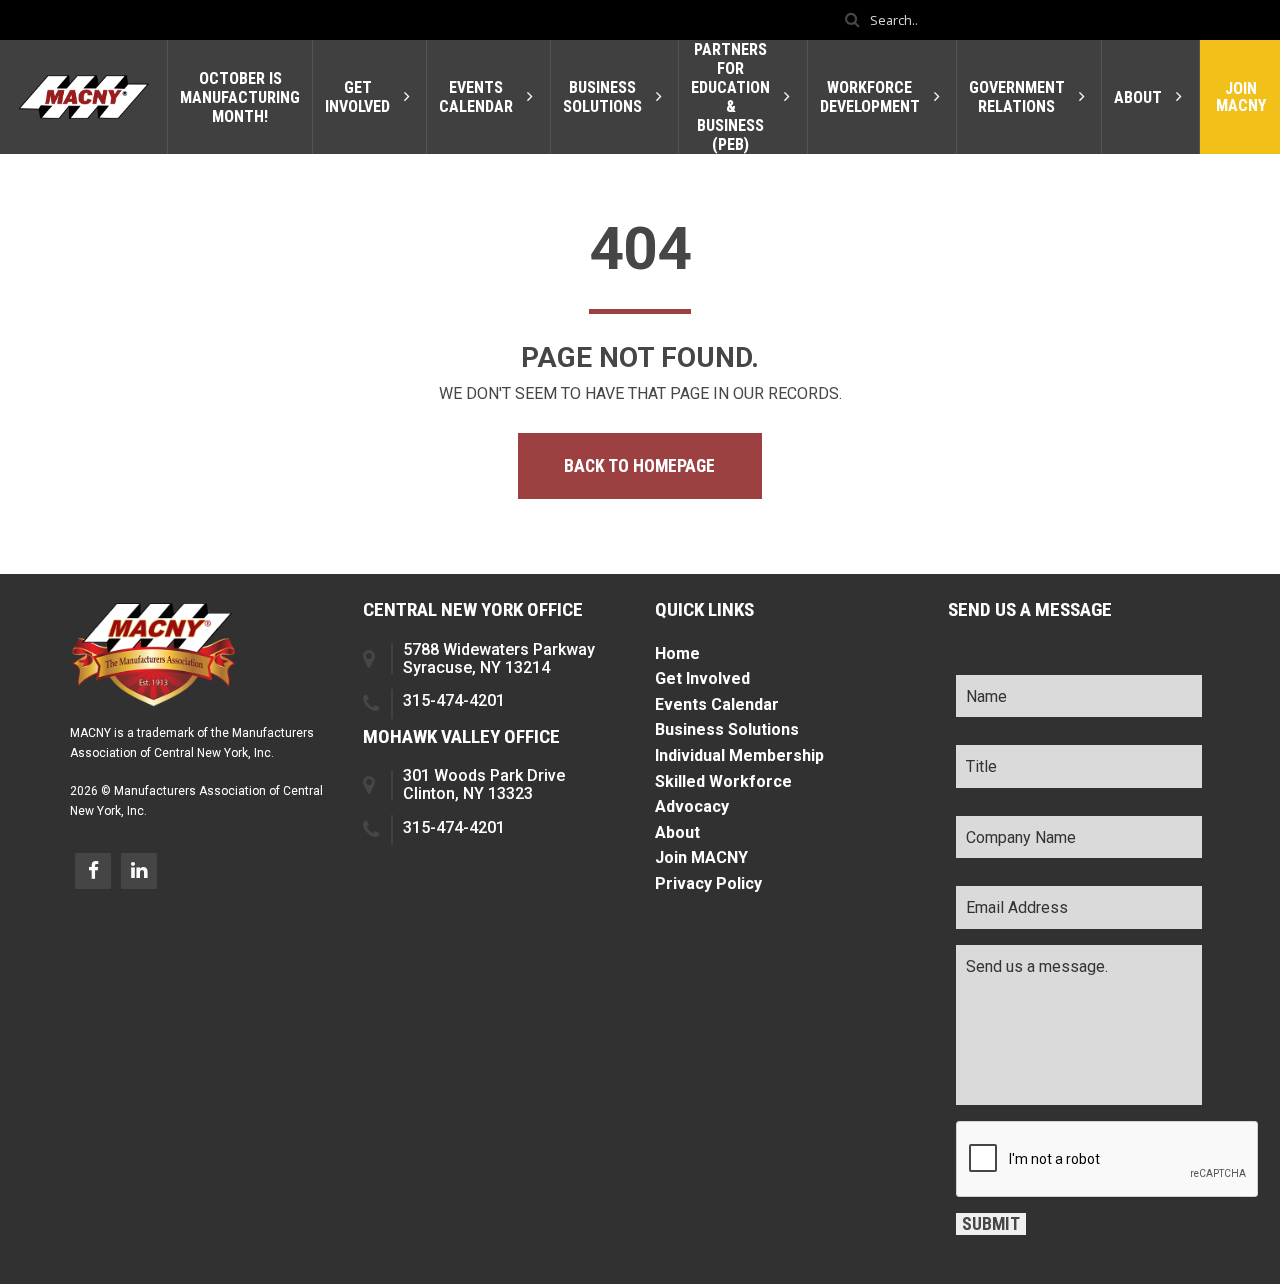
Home (677, 653)
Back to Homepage (639, 466)
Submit (991, 1224)
